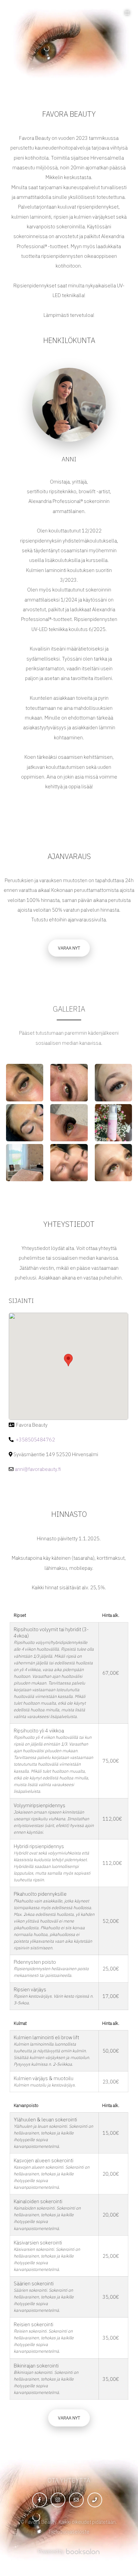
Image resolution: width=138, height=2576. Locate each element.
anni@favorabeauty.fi (38, 1469)
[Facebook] (40, 2500)
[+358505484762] (95, 2500)
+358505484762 (35, 1440)
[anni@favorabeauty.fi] (76, 2500)
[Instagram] (58, 2500)
